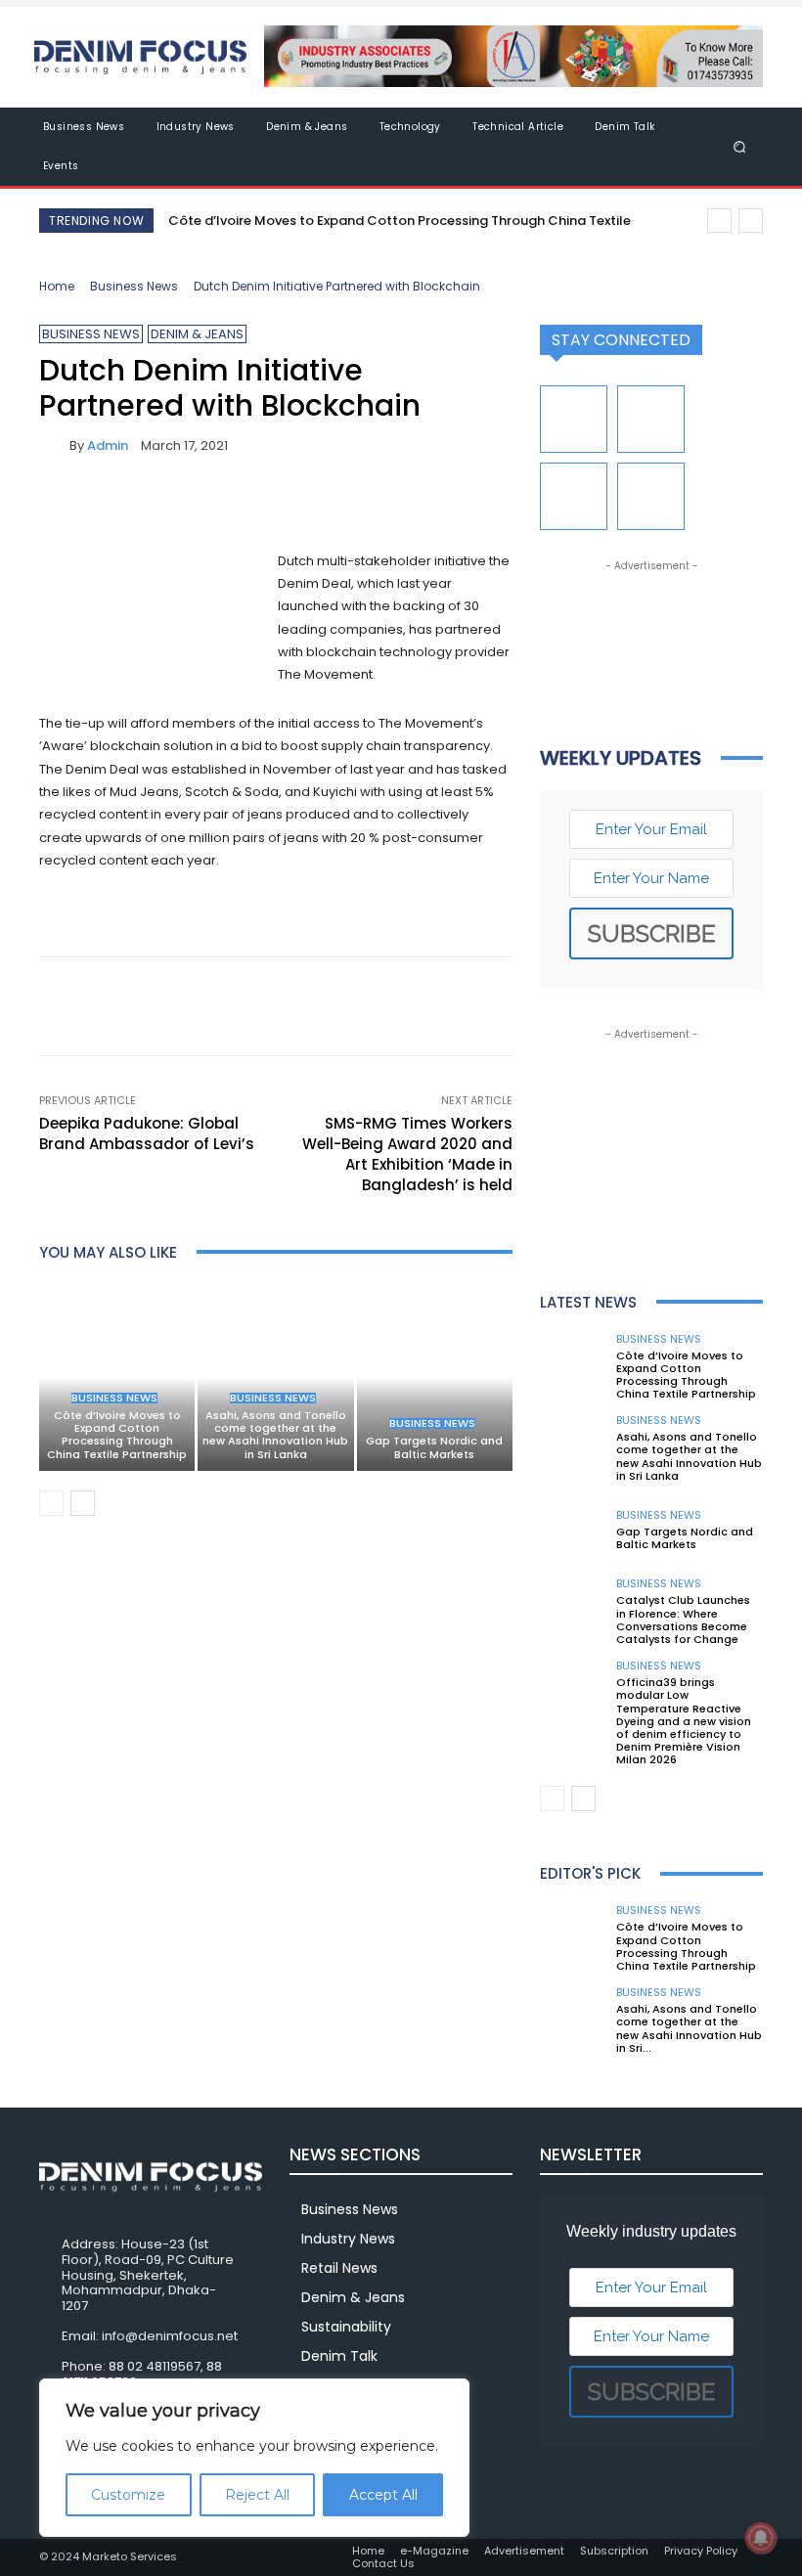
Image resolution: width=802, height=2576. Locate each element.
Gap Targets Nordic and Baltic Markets (434, 1447)
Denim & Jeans (197, 334)
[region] (254, 2458)
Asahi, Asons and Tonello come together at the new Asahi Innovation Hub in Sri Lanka (275, 1435)
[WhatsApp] (194, 503)
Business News (134, 286)
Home (57, 286)
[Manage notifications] (761, 2538)
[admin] (54, 445)
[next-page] (83, 1503)
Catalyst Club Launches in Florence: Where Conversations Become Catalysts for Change (683, 1620)
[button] (740, 146)
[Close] (449, 2395)
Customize (128, 2495)
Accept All (383, 2495)
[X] (104, 503)
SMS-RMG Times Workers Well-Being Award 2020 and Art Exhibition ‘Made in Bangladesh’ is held (407, 1154)
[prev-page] (51, 1503)
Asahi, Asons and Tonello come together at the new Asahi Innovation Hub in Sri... (689, 2028)
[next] (751, 221)
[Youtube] (651, 496)
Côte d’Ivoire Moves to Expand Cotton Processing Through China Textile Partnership (117, 1435)
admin (108, 445)
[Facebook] (59, 503)
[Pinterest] (149, 503)
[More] (240, 503)
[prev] (719, 221)
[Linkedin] (651, 419)
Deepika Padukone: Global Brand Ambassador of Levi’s (147, 1133)
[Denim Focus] (140, 57)
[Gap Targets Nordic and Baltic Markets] (435, 1377)
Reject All (257, 2495)
